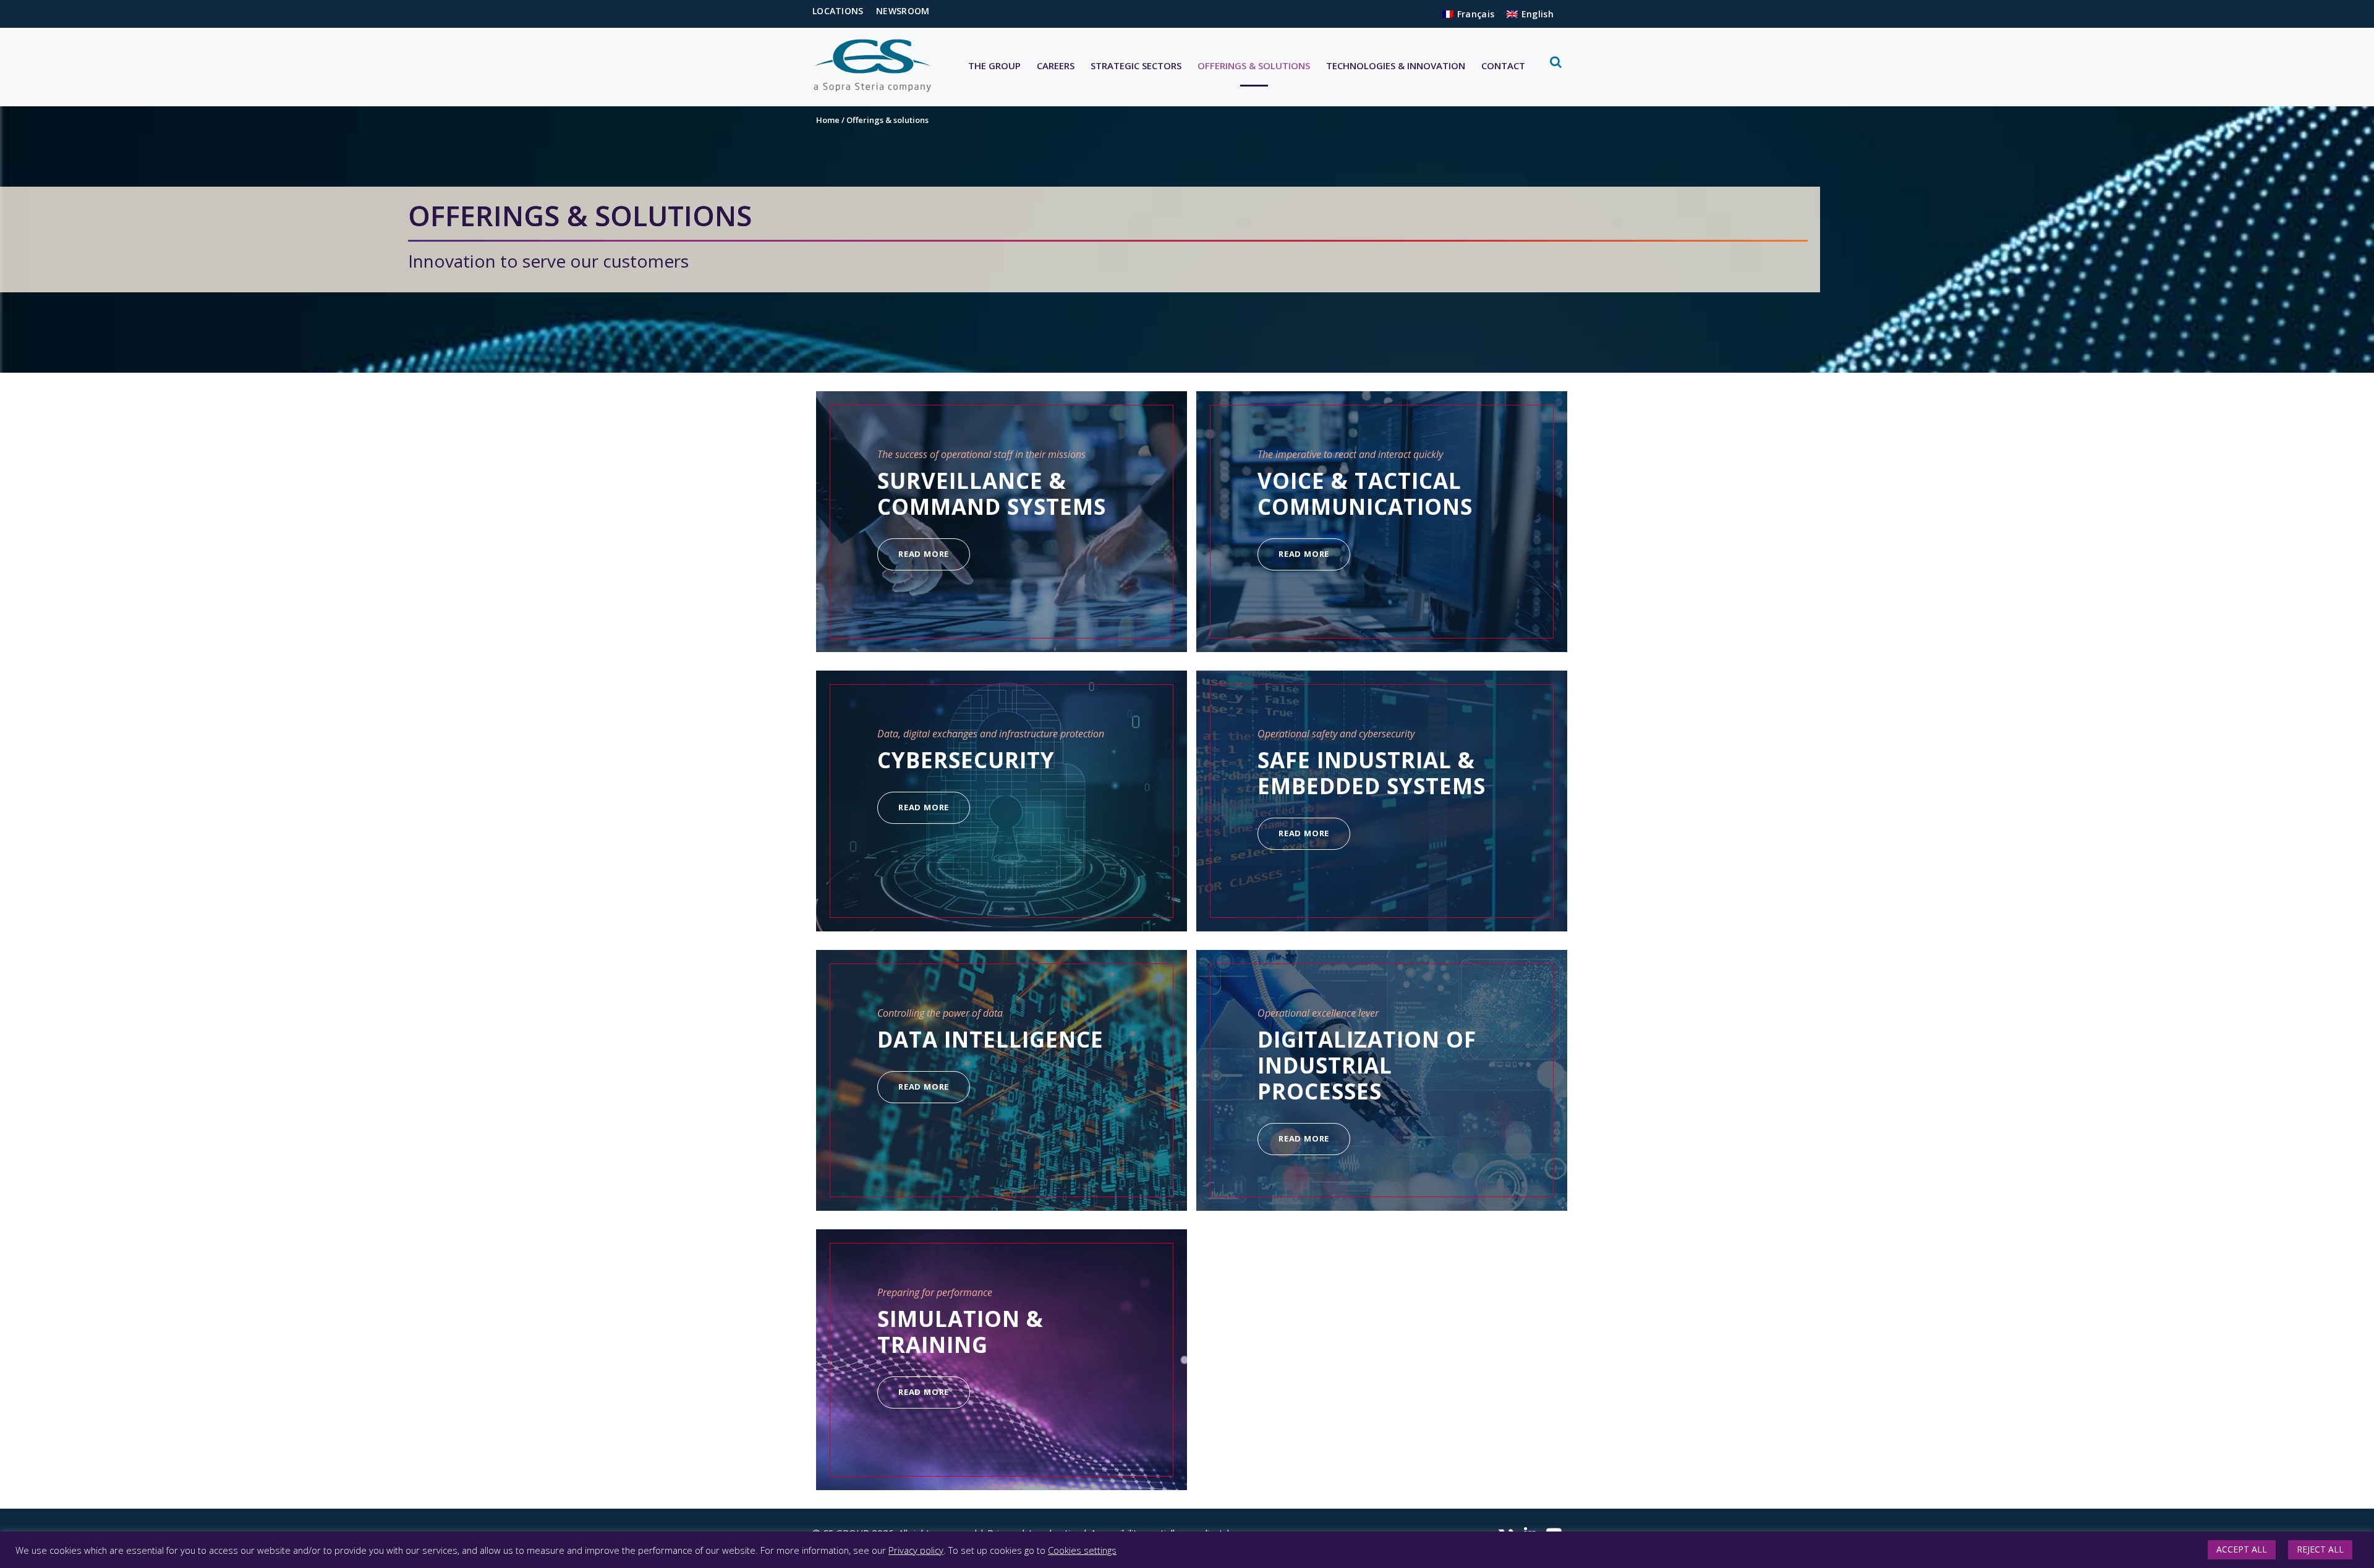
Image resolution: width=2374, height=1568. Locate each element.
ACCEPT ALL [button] (2242, 1549)
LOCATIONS (838, 11)
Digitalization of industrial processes (1367, 1065)
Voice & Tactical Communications (1365, 494)
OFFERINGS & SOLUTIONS (1254, 66)
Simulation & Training (960, 1332)
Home (828, 120)
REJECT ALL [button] (2320, 1549)
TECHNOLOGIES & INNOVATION (1396, 66)
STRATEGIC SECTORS (1136, 66)
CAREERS (1056, 66)
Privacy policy (916, 1550)
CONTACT (1503, 66)
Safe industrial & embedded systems (1372, 773)
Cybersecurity (966, 760)
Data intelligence (990, 1039)
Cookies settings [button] (1082, 1550)
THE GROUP (994, 66)
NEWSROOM (903, 11)
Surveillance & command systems (992, 494)
